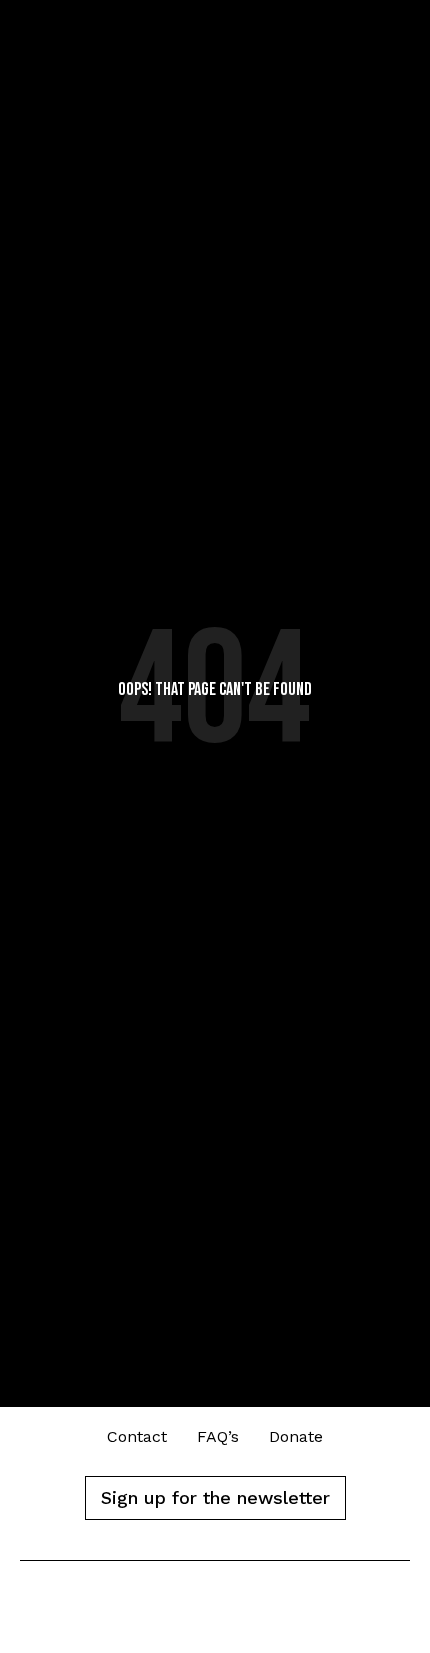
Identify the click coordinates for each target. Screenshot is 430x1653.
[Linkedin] (170, 1614)
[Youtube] (215, 1614)
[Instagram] (260, 1614)
